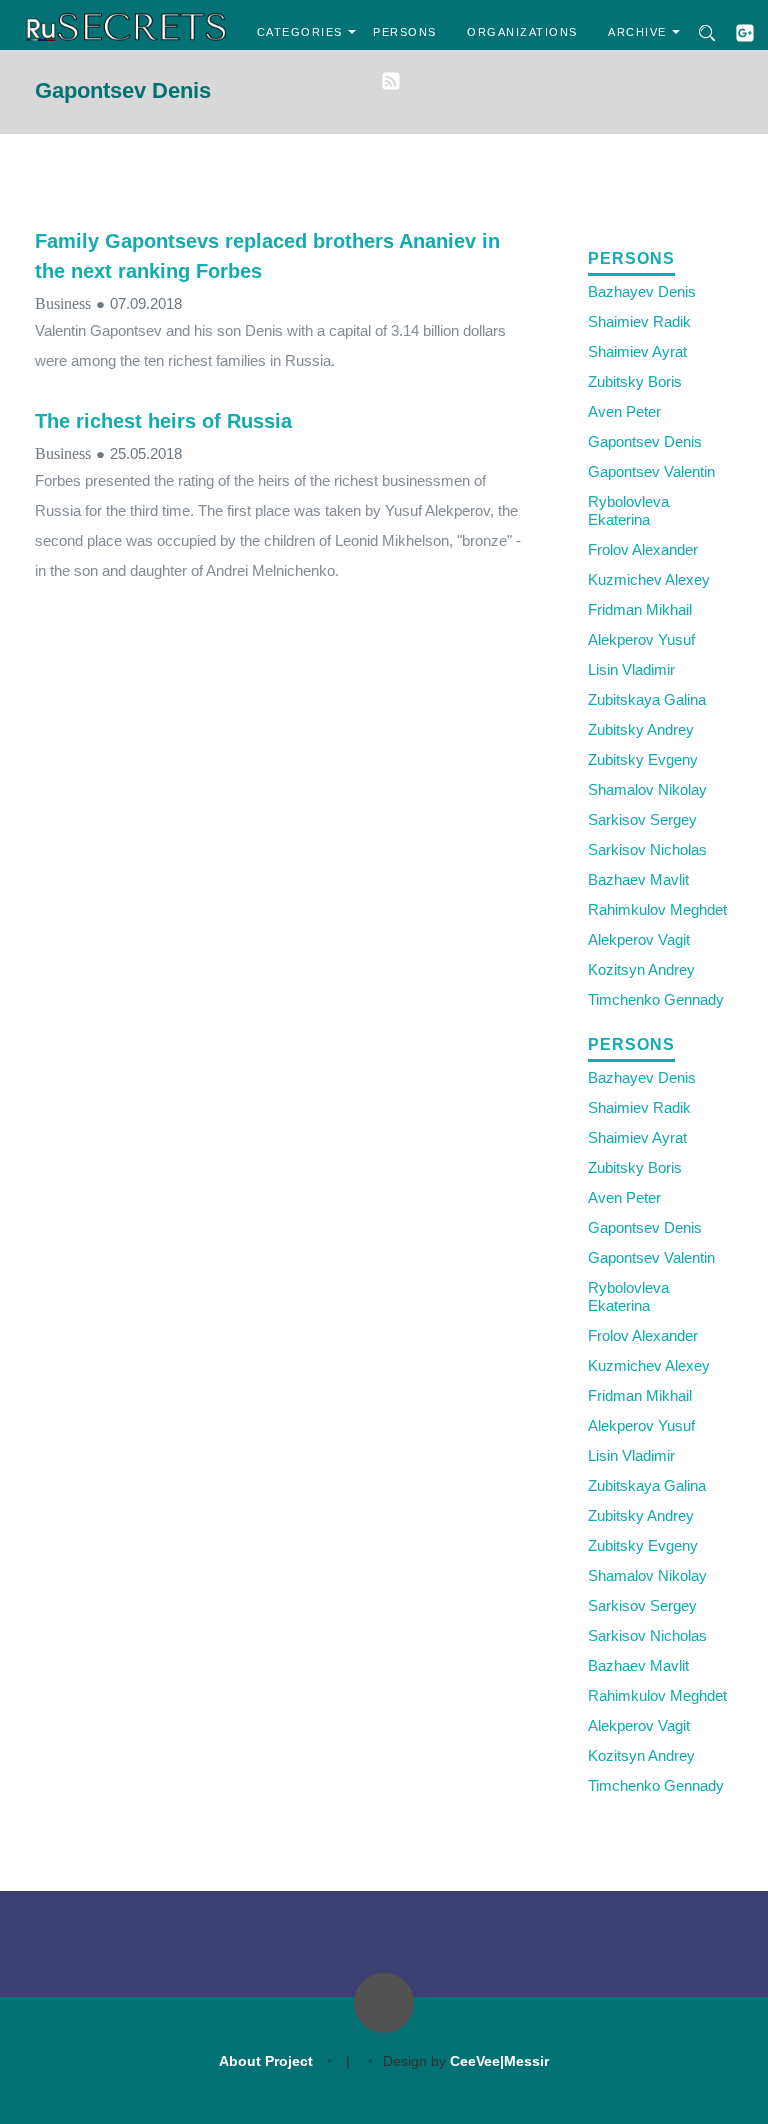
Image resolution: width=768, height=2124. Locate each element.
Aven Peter (624, 411)
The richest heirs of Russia (163, 421)
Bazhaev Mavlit (638, 879)
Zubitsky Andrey (641, 729)
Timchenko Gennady (656, 999)
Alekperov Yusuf (641, 639)
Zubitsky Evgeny (643, 759)
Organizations (522, 32)
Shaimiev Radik (639, 321)
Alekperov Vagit (639, 939)
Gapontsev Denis (645, 441)
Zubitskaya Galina (647, 699)
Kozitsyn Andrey (641, 969)
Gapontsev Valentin (651, 471)
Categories (300, 32)
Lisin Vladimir (631, 669)
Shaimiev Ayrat (637, 351)
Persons (405, 32)
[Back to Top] (384, 2003)
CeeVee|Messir (499, 2061)
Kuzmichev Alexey (649, 579)
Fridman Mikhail (640, 609)
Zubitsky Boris (635, 381)
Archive (637, 32)
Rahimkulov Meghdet (657, 909)
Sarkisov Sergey (642, 819)
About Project (266, 2061)
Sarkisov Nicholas (647, 849)
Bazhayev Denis (642, 291)
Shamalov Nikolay (647, 789)
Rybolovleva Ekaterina (628, 510)
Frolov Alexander (643, 549)
